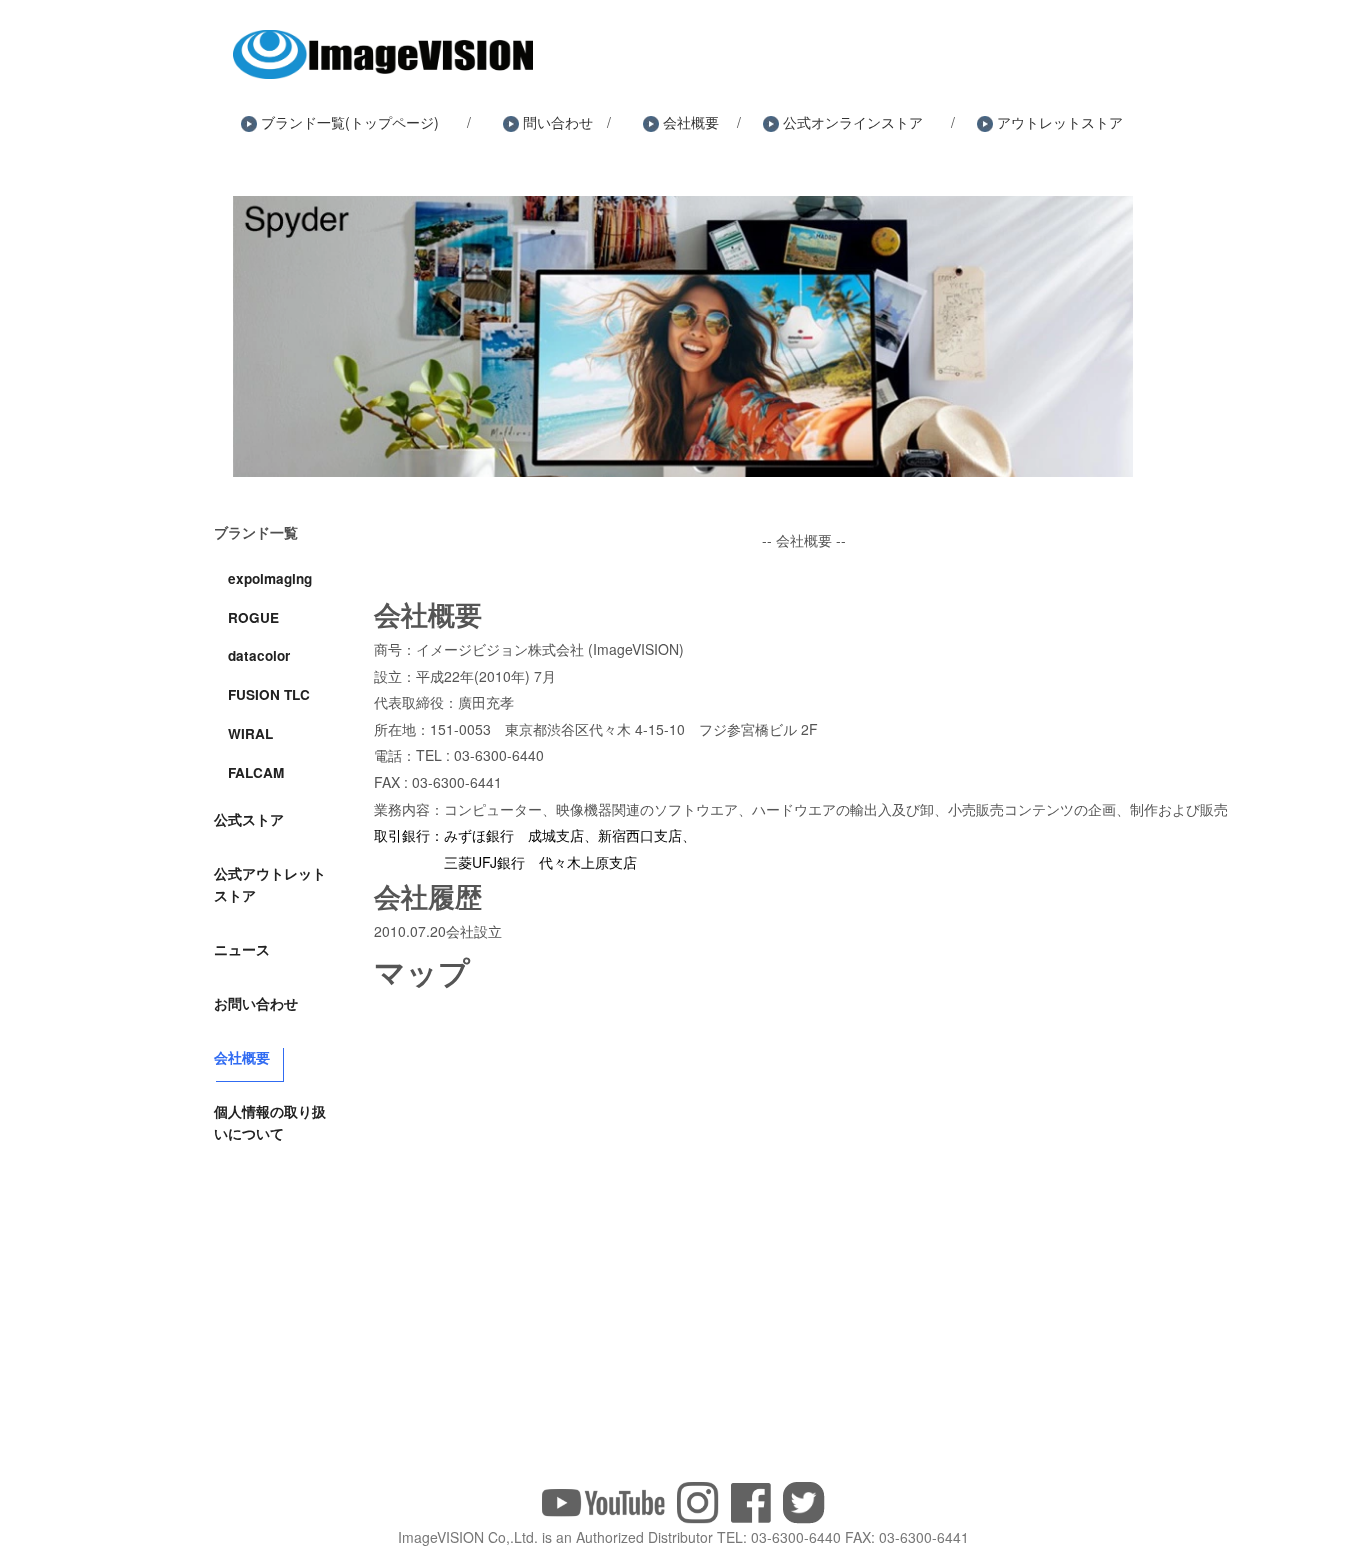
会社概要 (691, 122)
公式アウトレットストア (270, 884)
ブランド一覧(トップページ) (350, 122)
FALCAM (256, 772)
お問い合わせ (256, 1003)
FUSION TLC (269, 694)
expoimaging (270, 578)
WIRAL (250, 733)
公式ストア (249, 819)
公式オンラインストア (853, 122)
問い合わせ (558, 122)
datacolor (259, 655)
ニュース (242, 949)
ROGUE (253, 617)
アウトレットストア (1060, 122)
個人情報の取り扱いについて (270, 1122)
